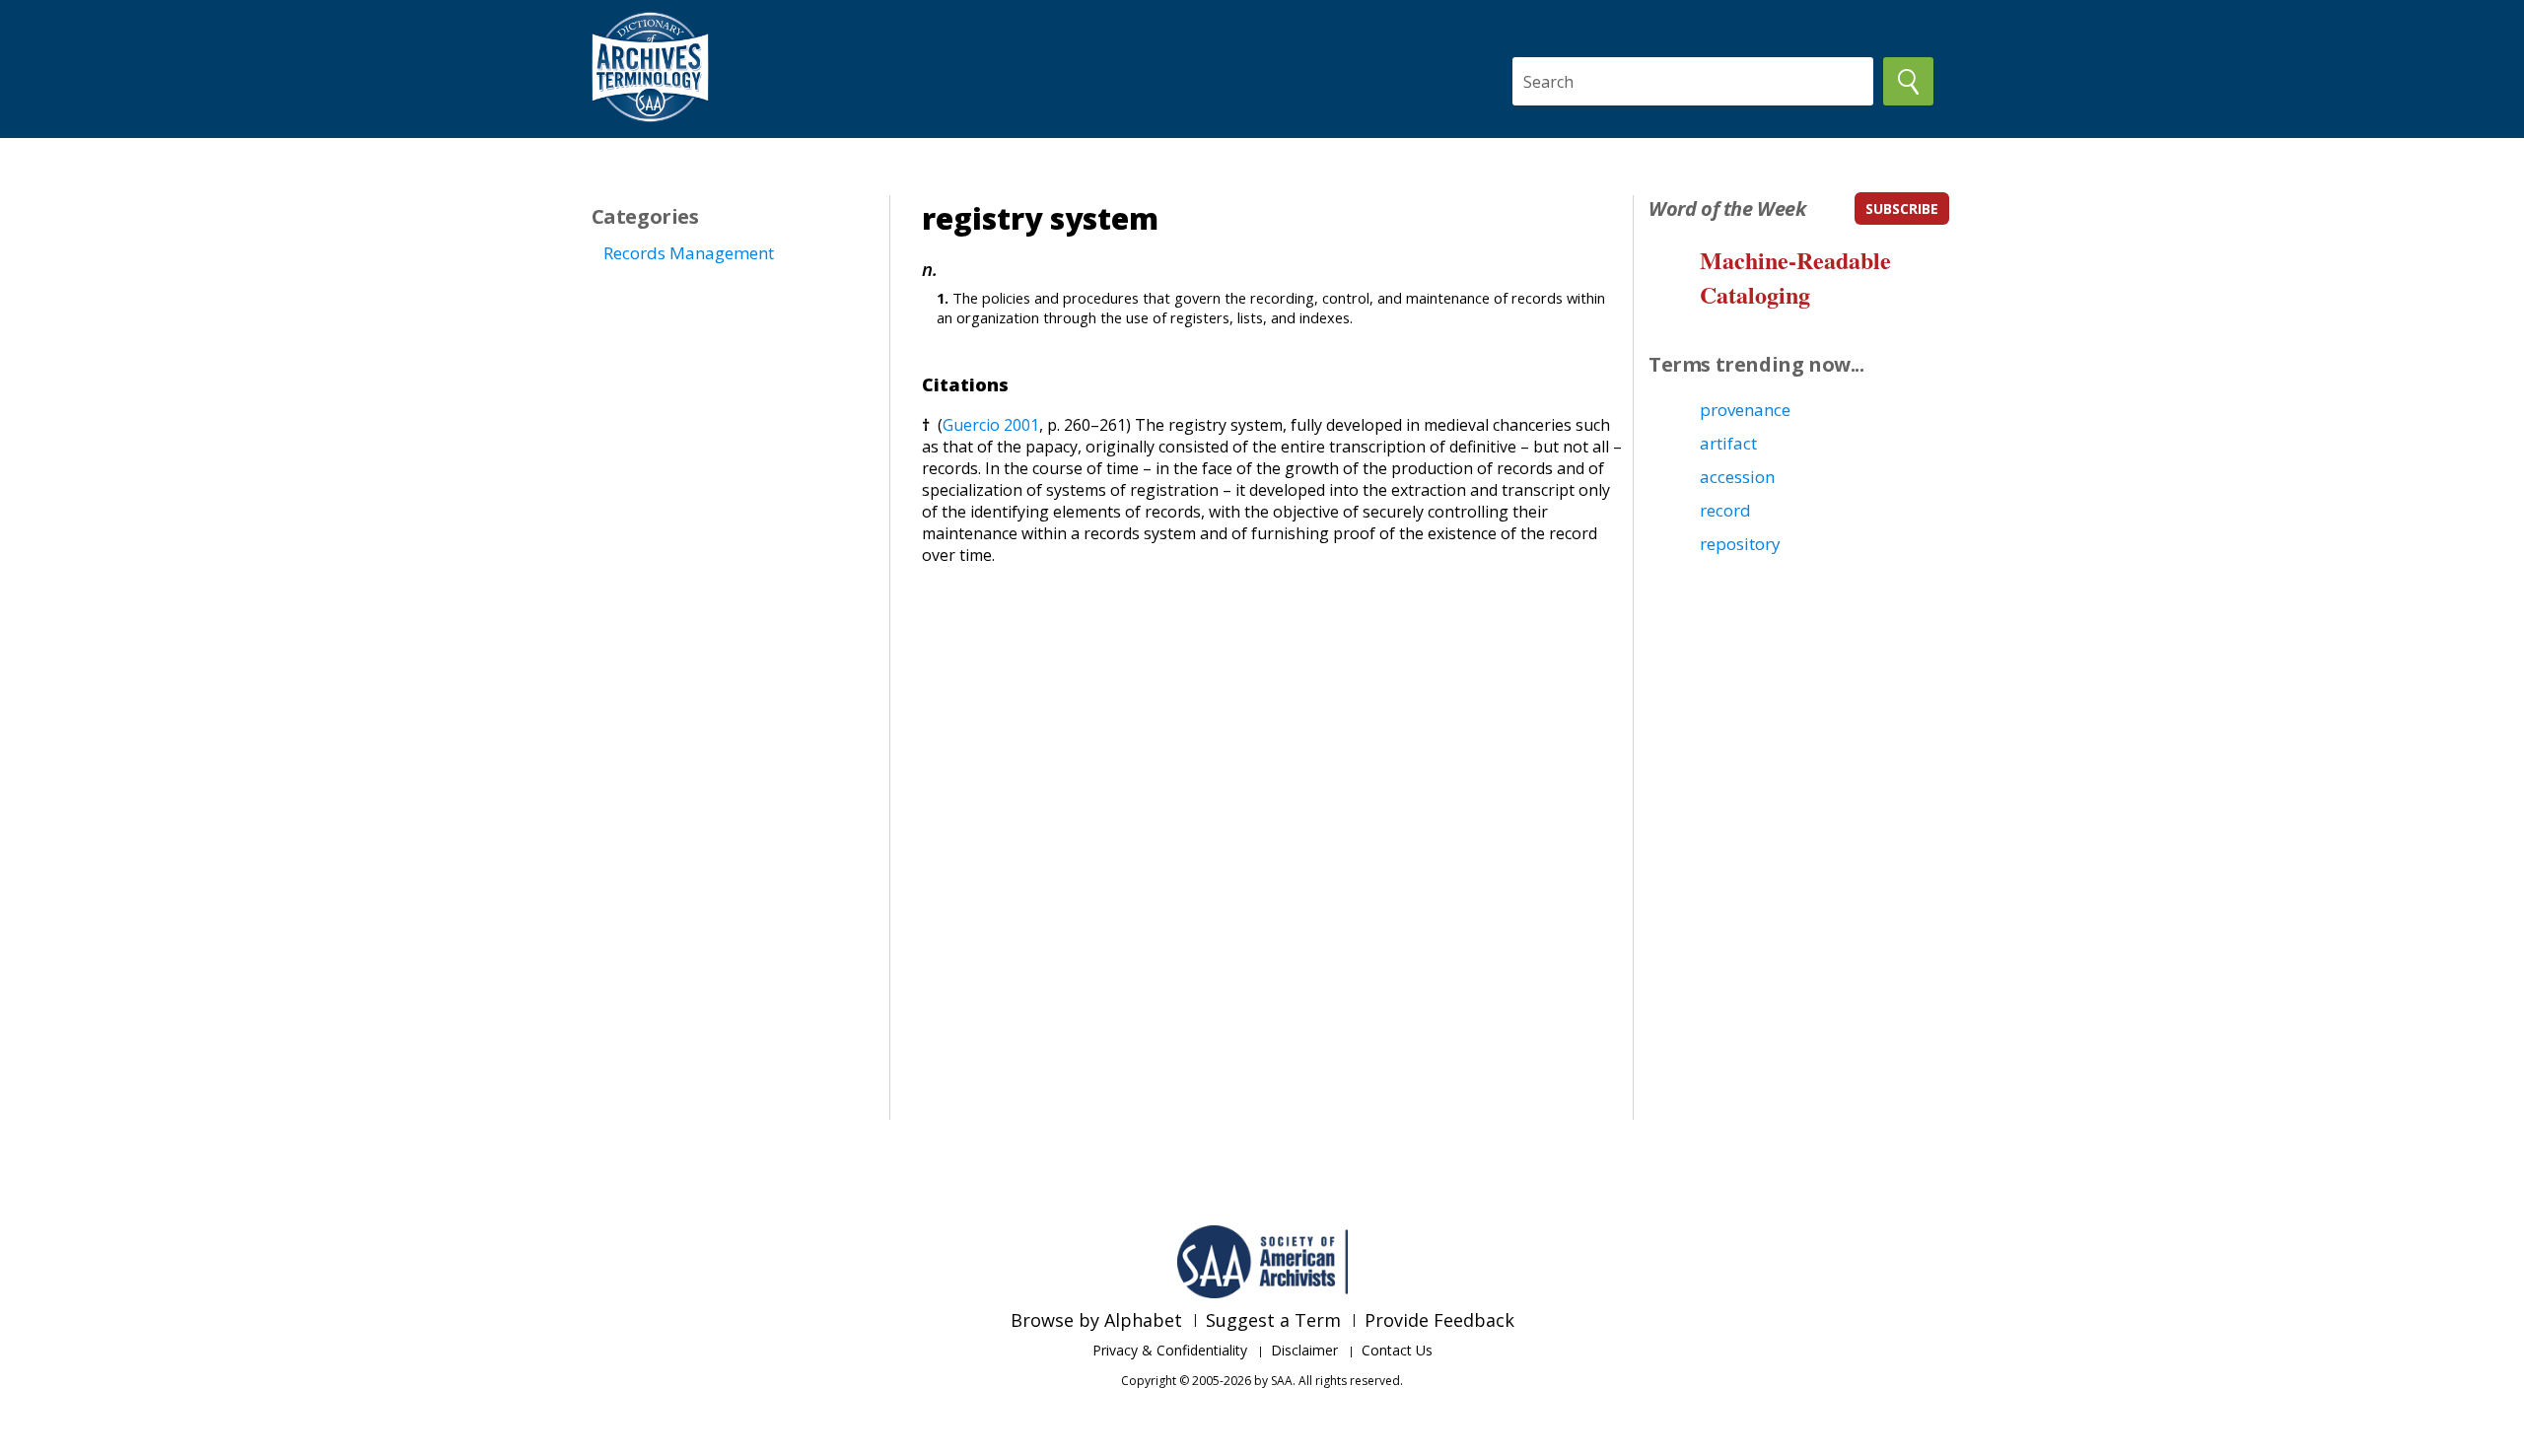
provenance (1745, 410)
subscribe (1902, 208)
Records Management (689, 253)
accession (1737, 477)
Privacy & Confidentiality (1170, 1350)
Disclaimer (1304, 1350)
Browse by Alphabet (1096, 1320)
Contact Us (1397, 1350)
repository (1740, 544)
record (1725, 510)
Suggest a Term (1273, 1320)
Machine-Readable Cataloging (1795, 277)
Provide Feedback (1439, 1320)
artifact (1728, 443)
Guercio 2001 (991, 425)
